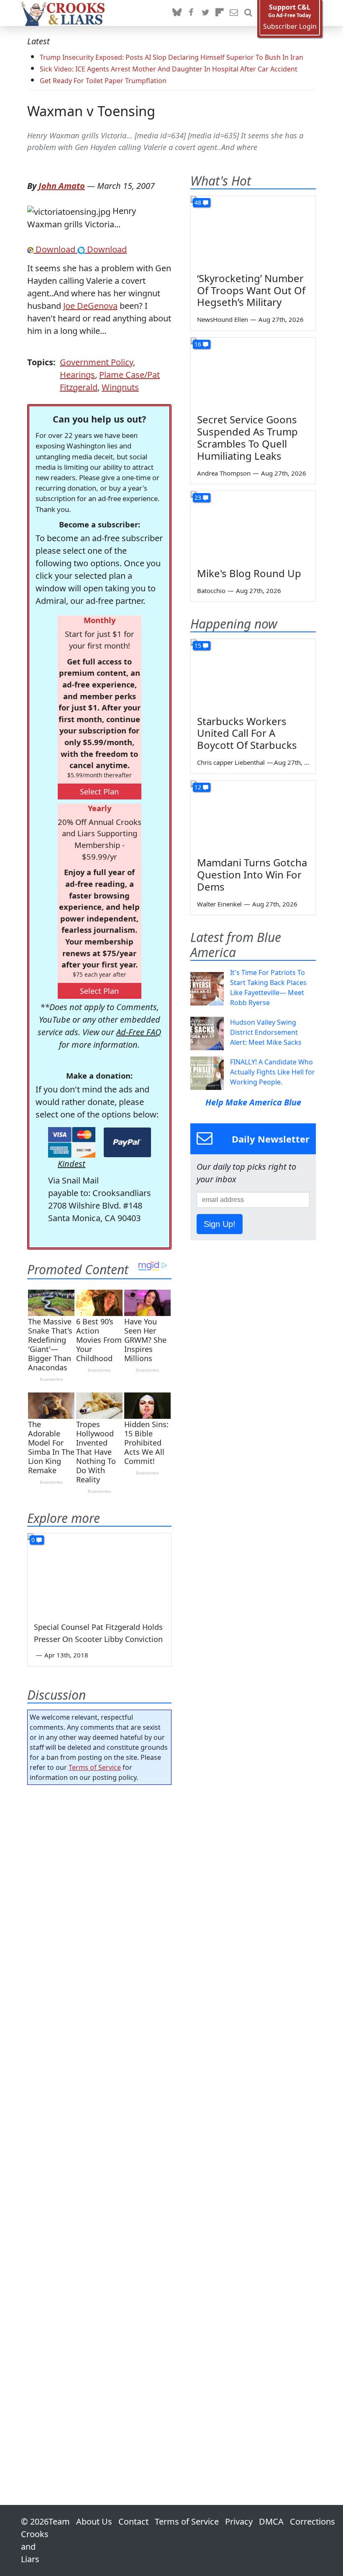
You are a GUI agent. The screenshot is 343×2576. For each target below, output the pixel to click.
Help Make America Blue (253, 1102)
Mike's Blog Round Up (249, 573)
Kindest (72, 1164)
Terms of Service (95, 1767)
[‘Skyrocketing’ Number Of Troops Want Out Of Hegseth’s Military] (253, 231)
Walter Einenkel (219, 904)
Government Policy (96, 362)
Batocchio (211, 591)
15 (198, 645)
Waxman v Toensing (91, 111)
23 (198, 498)
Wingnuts (120, 387)
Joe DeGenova (90, 306)
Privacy (239, 2521)
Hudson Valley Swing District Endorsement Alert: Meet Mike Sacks (266, 1032)
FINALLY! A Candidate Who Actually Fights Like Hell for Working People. (273, 1072)
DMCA (271, 2521)
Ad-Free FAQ (139, 1032)
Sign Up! (220, 1224)
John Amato (62, 186)
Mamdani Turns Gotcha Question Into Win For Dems (252, 874)
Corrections (312, 2521)
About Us (94, 2521)
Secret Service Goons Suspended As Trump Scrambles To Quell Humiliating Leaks (247, 437)
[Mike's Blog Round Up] (253, 526)
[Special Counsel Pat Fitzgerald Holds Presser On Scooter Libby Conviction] (99, 1574)
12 (198, 787)
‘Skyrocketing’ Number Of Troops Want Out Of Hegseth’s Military (251, 290)
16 (198, 344)
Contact (133, 2521)
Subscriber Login (290, 27)
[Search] (248, 13)
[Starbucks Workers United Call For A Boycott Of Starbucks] (253, 674)
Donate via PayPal (127, 1142)
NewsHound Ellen (223, 319)
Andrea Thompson (224, 473)
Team (59, 2521)
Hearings (77, 375)
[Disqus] (99, 2121)
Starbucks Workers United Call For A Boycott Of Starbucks (247, 733)
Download (55, 249)
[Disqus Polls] (99, 1900)
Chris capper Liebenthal (231, 762)
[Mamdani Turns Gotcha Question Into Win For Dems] (253, 816)
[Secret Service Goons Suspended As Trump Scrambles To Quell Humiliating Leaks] (253, 373)
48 (198, 202)
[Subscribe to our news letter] (234, 13)
